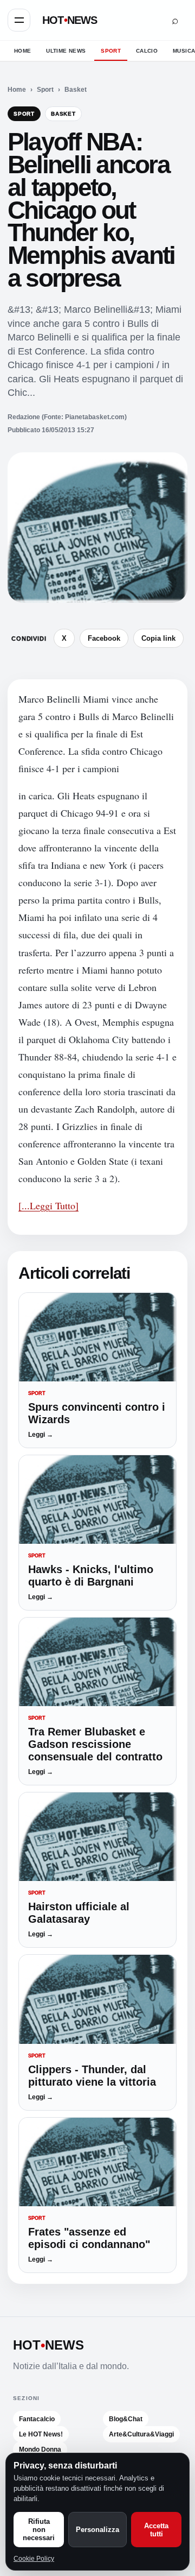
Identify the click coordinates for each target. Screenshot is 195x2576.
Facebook (104, 638)
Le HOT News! (41, 2434)
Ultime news (66, 51)
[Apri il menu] (19, 20)
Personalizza (97, 2530)
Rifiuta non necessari (39, 2530)
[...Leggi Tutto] (48, 1205)
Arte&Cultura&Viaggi (141, 2434)
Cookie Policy (34, 2559)
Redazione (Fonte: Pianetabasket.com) (67, 417)
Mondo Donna (40, 2449)
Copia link (158, 638)
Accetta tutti (156, 2530)
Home (22, 51)
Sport (111, 51)
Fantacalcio (37, 2419)
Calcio (147, 51)
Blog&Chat (126, 2419)
